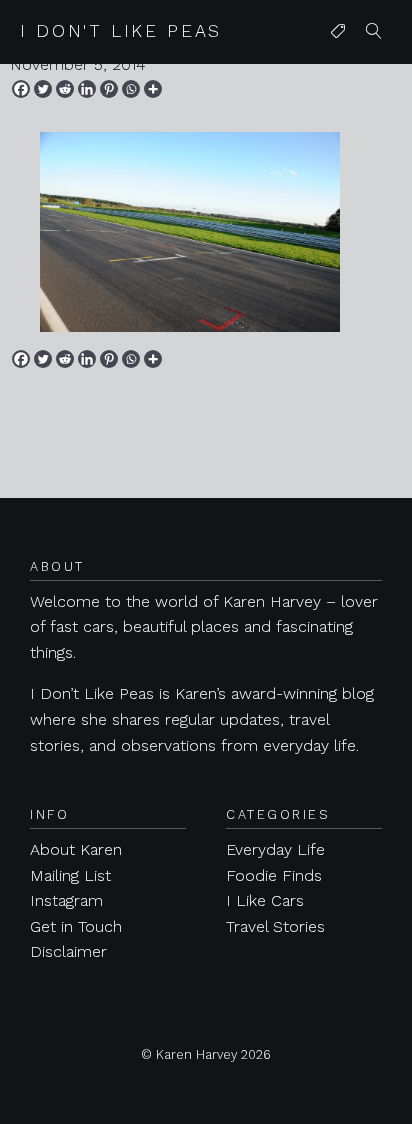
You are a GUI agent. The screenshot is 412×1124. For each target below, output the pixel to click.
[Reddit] (65, 89)
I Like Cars (265, 900)
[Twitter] (43, 89)
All (334, 71)
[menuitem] (338, 32)
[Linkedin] (87, 89)
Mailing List (70, 875)
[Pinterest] (109, 89)
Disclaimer (68, 951)
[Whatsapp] (131, 89)
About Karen (76, 849)
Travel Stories (275, 926)
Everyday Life (275, 849)
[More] (153, 89)
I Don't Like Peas (121, 31)
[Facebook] (21, 89)
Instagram (66, 900)
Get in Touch (76, 926)
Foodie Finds (274, 875)
